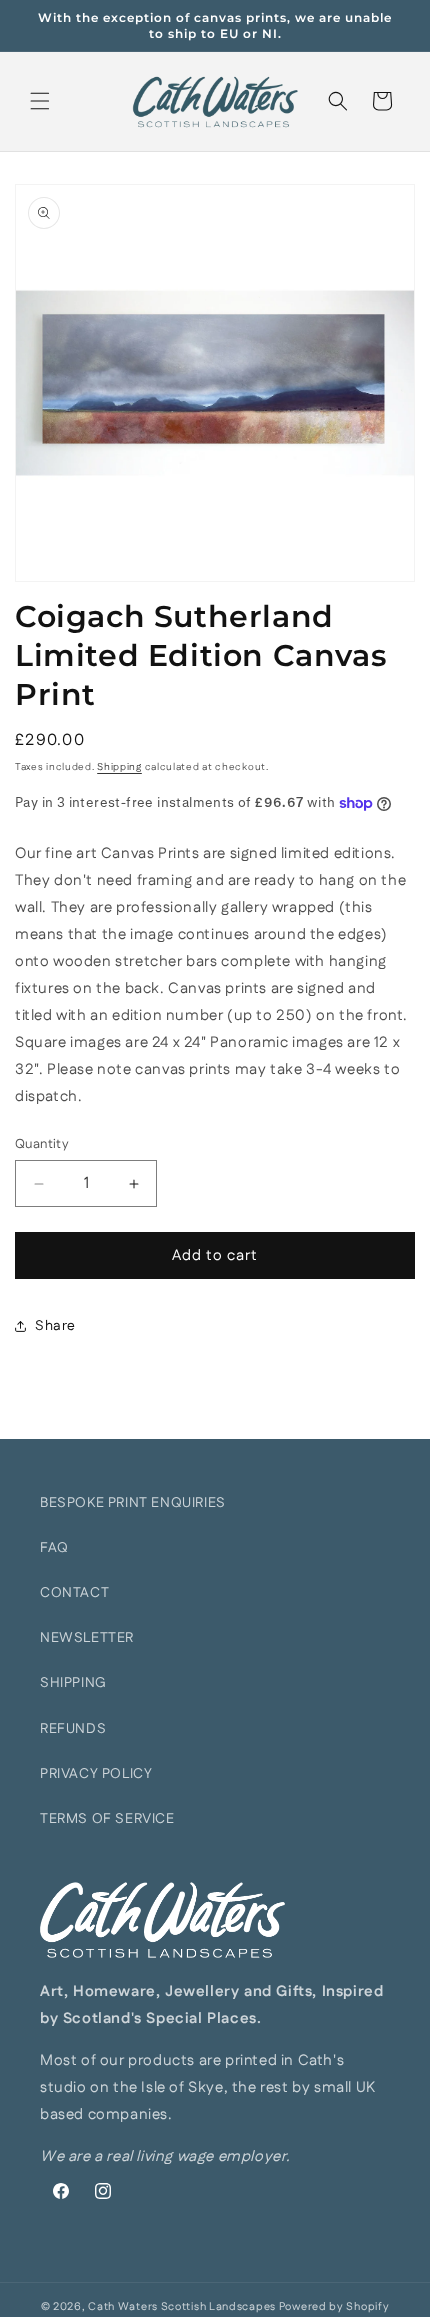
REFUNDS (73, 1729)
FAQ (54, 1548)
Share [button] (55, 1326)
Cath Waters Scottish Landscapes (182, 2307)
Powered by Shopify (334, 2307)
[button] (40, 101)
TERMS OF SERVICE (107, 1819)
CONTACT (74, 1593)
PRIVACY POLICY (96, 1774)
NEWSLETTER (87, 1638)
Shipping (119, 767)
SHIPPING (73, 1683)
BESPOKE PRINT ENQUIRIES (133, 1503)
